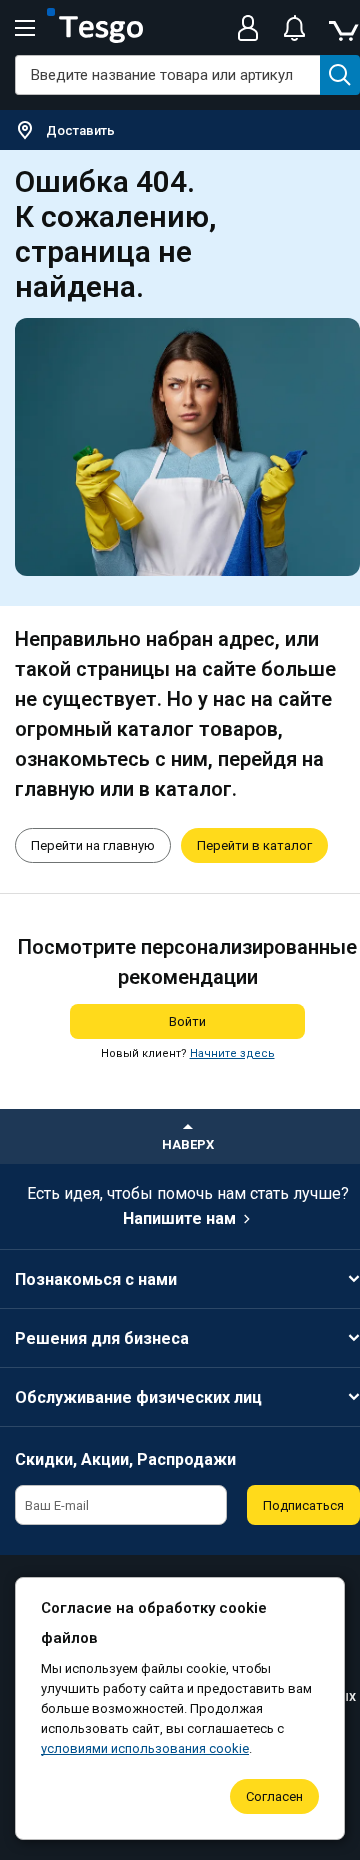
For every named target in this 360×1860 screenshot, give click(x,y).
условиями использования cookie (145, 1748)
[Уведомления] (294, 28)
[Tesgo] (95, 28)
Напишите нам (179, 1218)
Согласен (274, 1796)
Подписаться (303, 1505)
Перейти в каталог (254, 845)
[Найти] (340, 75)
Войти (187, 1021)
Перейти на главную (93, 845)
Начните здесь (232, 1053)
